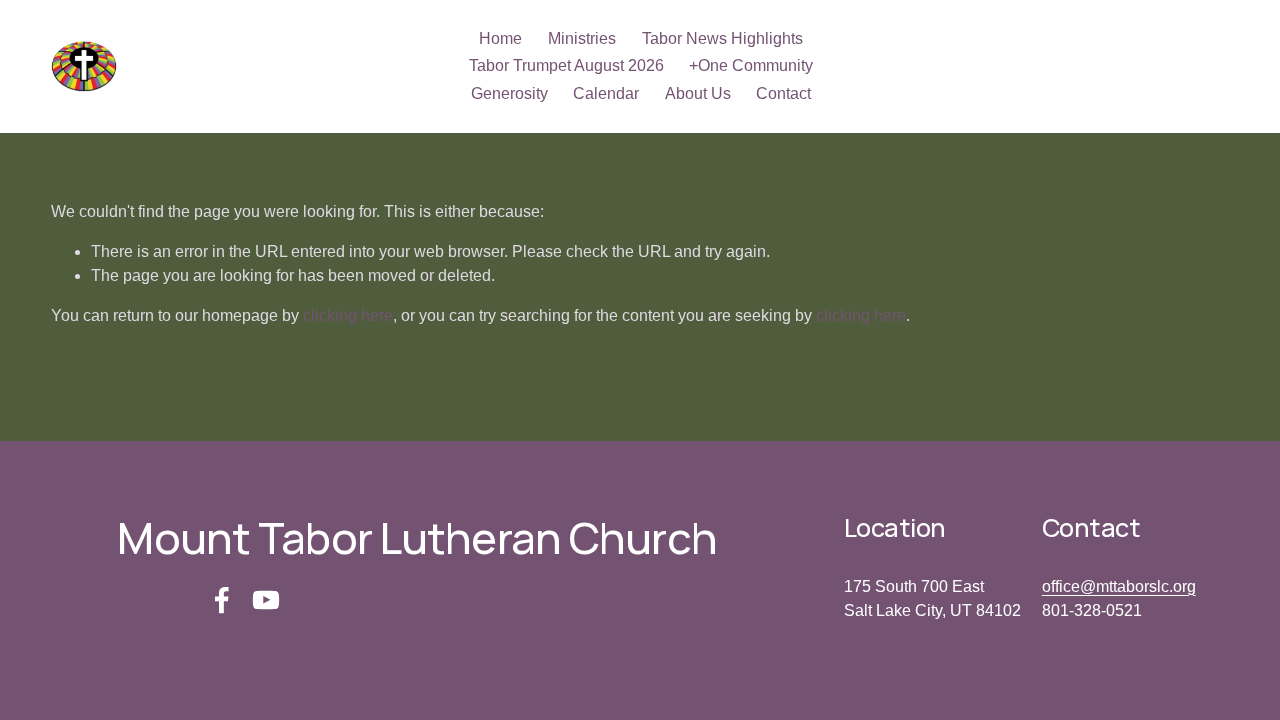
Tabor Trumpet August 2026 (566, 65)
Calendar (606, 93)
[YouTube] (266, 600)
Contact (783, 93)
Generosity (509, 93)
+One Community (751, 65)
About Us (698, 93)
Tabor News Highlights (722, 38)
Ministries (582, 38)
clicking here (348, 315)
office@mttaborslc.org (1119, 586)
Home (500, 38)
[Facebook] (222, 600)
